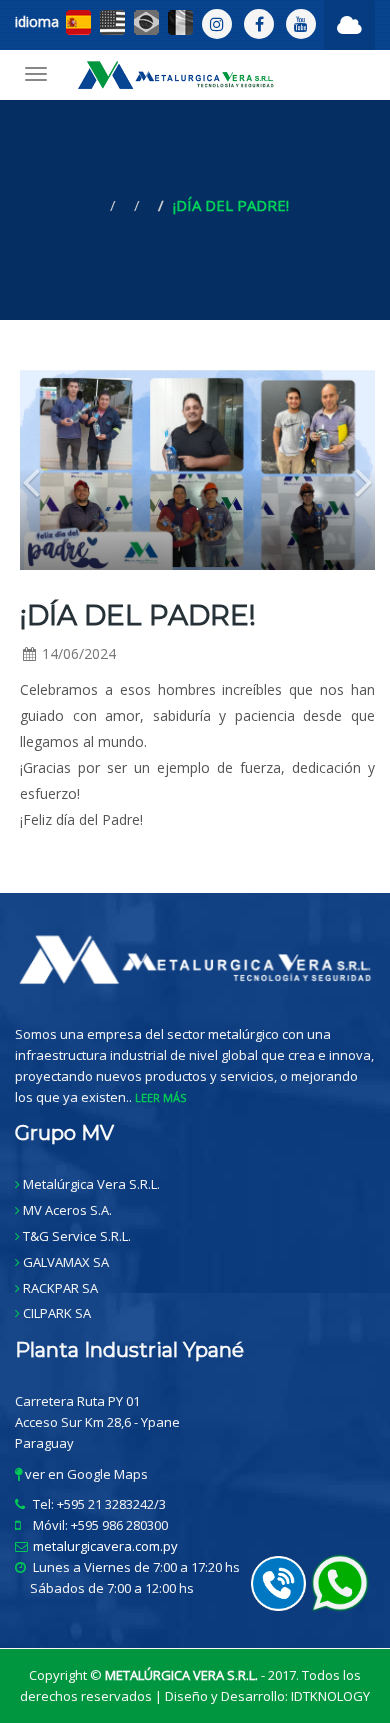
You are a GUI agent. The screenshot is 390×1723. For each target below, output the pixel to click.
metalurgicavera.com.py (105, 1546)
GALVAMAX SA (66, 1262)
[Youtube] (301, 24)
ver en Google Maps (85, 1474)
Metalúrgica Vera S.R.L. (91, 1184)
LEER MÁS (160, 1097)
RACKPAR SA (60, 1288)
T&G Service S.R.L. (77, 1236)
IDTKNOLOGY (330, 1696)
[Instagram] (217, 24)
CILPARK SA (57, 1313)
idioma (37, 21)
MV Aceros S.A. (67, 1210)
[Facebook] (259, 24)
